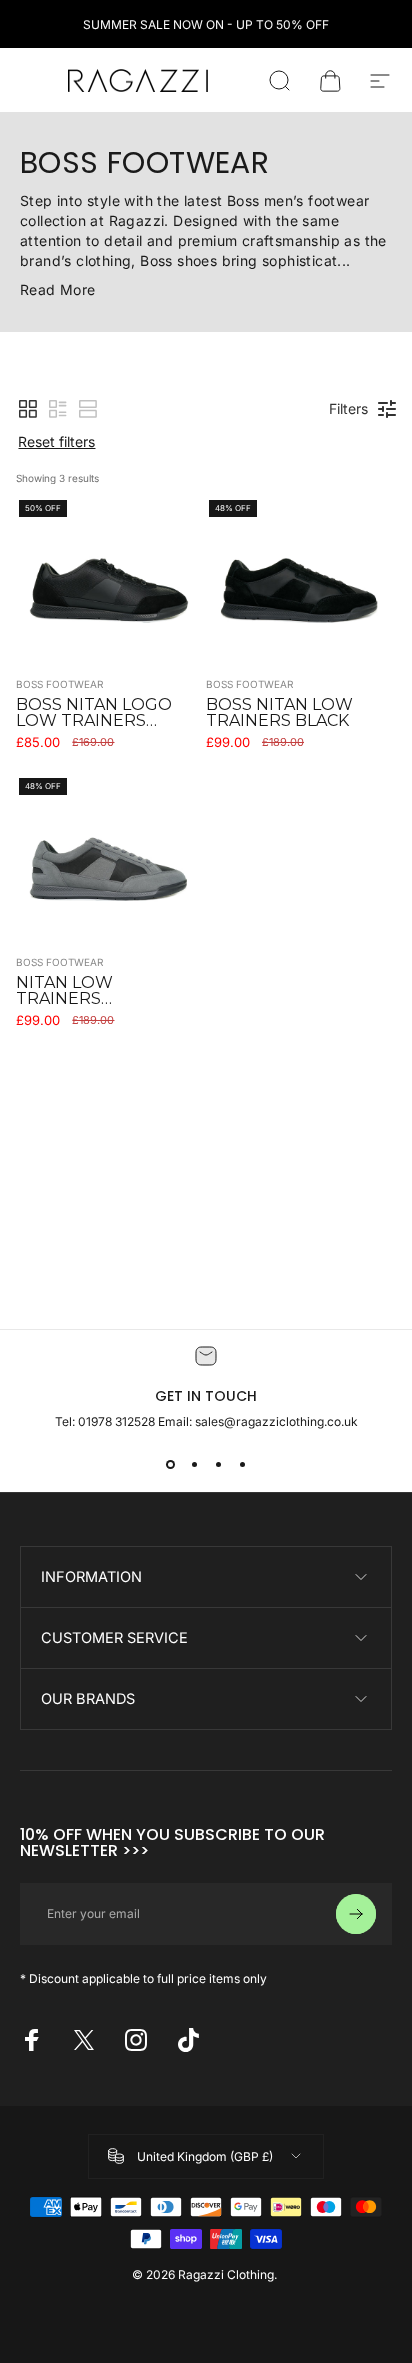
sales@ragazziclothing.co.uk (276, 1421)
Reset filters (56, 441)
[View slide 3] (218, 1465)
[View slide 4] (242, 1465)
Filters (348, 408)
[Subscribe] (356, 1914)
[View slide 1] (170, 1465)
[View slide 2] (194, 1465)
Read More (58, 289)
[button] (28, 409)
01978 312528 (118, 1421)
